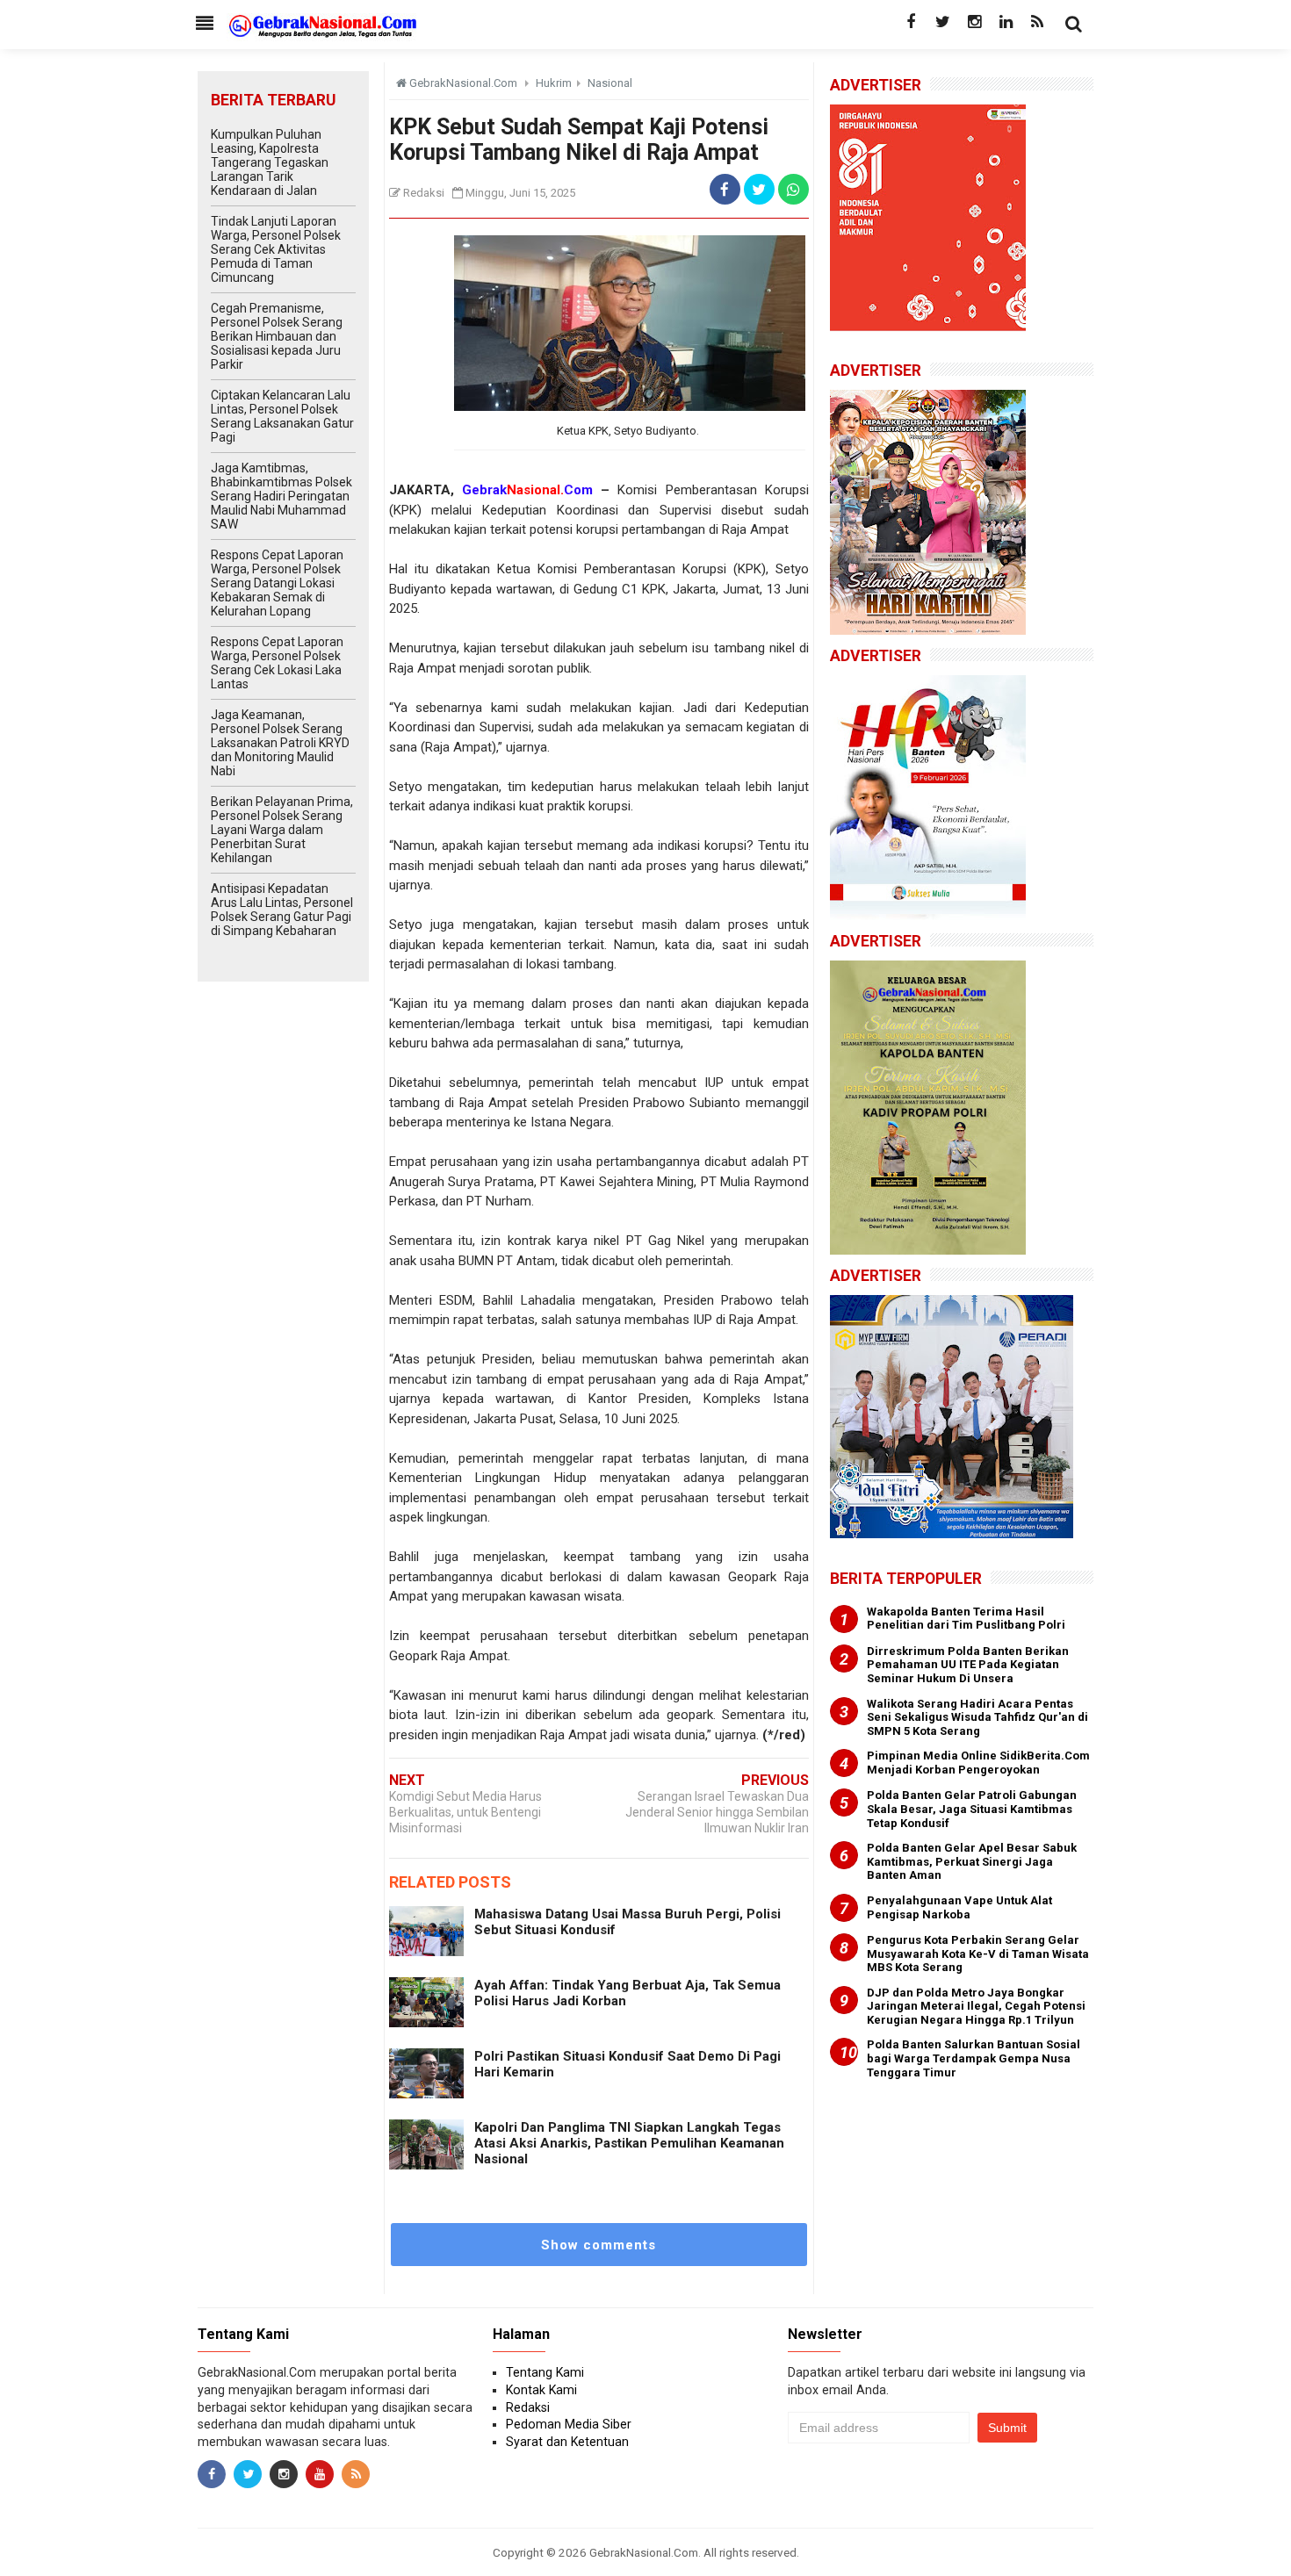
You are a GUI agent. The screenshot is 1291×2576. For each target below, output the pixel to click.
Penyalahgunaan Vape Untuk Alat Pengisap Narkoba (959, 1907)
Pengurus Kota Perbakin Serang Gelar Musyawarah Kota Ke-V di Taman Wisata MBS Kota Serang (978, 1954)
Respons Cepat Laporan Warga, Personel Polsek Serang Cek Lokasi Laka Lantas (277, 663)
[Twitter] (942, 22)
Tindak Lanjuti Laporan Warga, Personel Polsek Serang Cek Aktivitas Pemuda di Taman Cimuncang (276, 249)
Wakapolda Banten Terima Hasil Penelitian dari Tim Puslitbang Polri (966, 1619)
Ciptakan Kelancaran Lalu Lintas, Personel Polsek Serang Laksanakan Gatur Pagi (282, 416)
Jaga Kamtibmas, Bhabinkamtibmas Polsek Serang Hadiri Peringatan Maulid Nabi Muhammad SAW (281, 496)
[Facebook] (911, 22)
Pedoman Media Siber (569, 2424)
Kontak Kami (541, 2390)
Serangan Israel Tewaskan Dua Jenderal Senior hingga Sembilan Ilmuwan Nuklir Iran (717, 1812)
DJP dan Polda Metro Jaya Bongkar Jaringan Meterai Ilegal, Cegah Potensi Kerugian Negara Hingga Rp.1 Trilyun (976, 2006)
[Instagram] (974, 22)
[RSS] (1037, 22)
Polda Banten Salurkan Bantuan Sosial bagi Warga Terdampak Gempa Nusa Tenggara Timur (974, 2058)
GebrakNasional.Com (644, 2552)
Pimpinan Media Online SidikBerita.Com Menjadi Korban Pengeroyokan (978, 1763)
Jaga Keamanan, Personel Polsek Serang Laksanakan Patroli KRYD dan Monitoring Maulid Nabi (280, 743)
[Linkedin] (1006, 22)
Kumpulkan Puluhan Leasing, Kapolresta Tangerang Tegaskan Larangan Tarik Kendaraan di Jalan (270, 162)
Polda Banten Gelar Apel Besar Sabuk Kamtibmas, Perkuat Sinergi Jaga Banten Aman (972, 1861)
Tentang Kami (545, 2372)
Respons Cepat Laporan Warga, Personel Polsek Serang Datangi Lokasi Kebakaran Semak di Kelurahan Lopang (277, 583)
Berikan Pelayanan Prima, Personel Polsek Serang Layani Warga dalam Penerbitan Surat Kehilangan (282, 830)
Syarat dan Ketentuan (567, 2442)
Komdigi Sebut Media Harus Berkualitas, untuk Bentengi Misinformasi (465, 1812)
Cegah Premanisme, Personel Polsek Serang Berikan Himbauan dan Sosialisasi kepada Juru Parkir (277, 336)
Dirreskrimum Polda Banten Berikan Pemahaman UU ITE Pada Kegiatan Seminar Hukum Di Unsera (968, 1665)
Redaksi (528, 2407)
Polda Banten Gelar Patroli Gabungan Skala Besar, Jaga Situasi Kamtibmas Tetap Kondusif (972, 1809)
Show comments (599, 2245)
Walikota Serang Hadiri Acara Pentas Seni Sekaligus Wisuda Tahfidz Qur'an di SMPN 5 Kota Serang (977, 1717)
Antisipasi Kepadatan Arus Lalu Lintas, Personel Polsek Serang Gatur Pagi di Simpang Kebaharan (282, 910)
